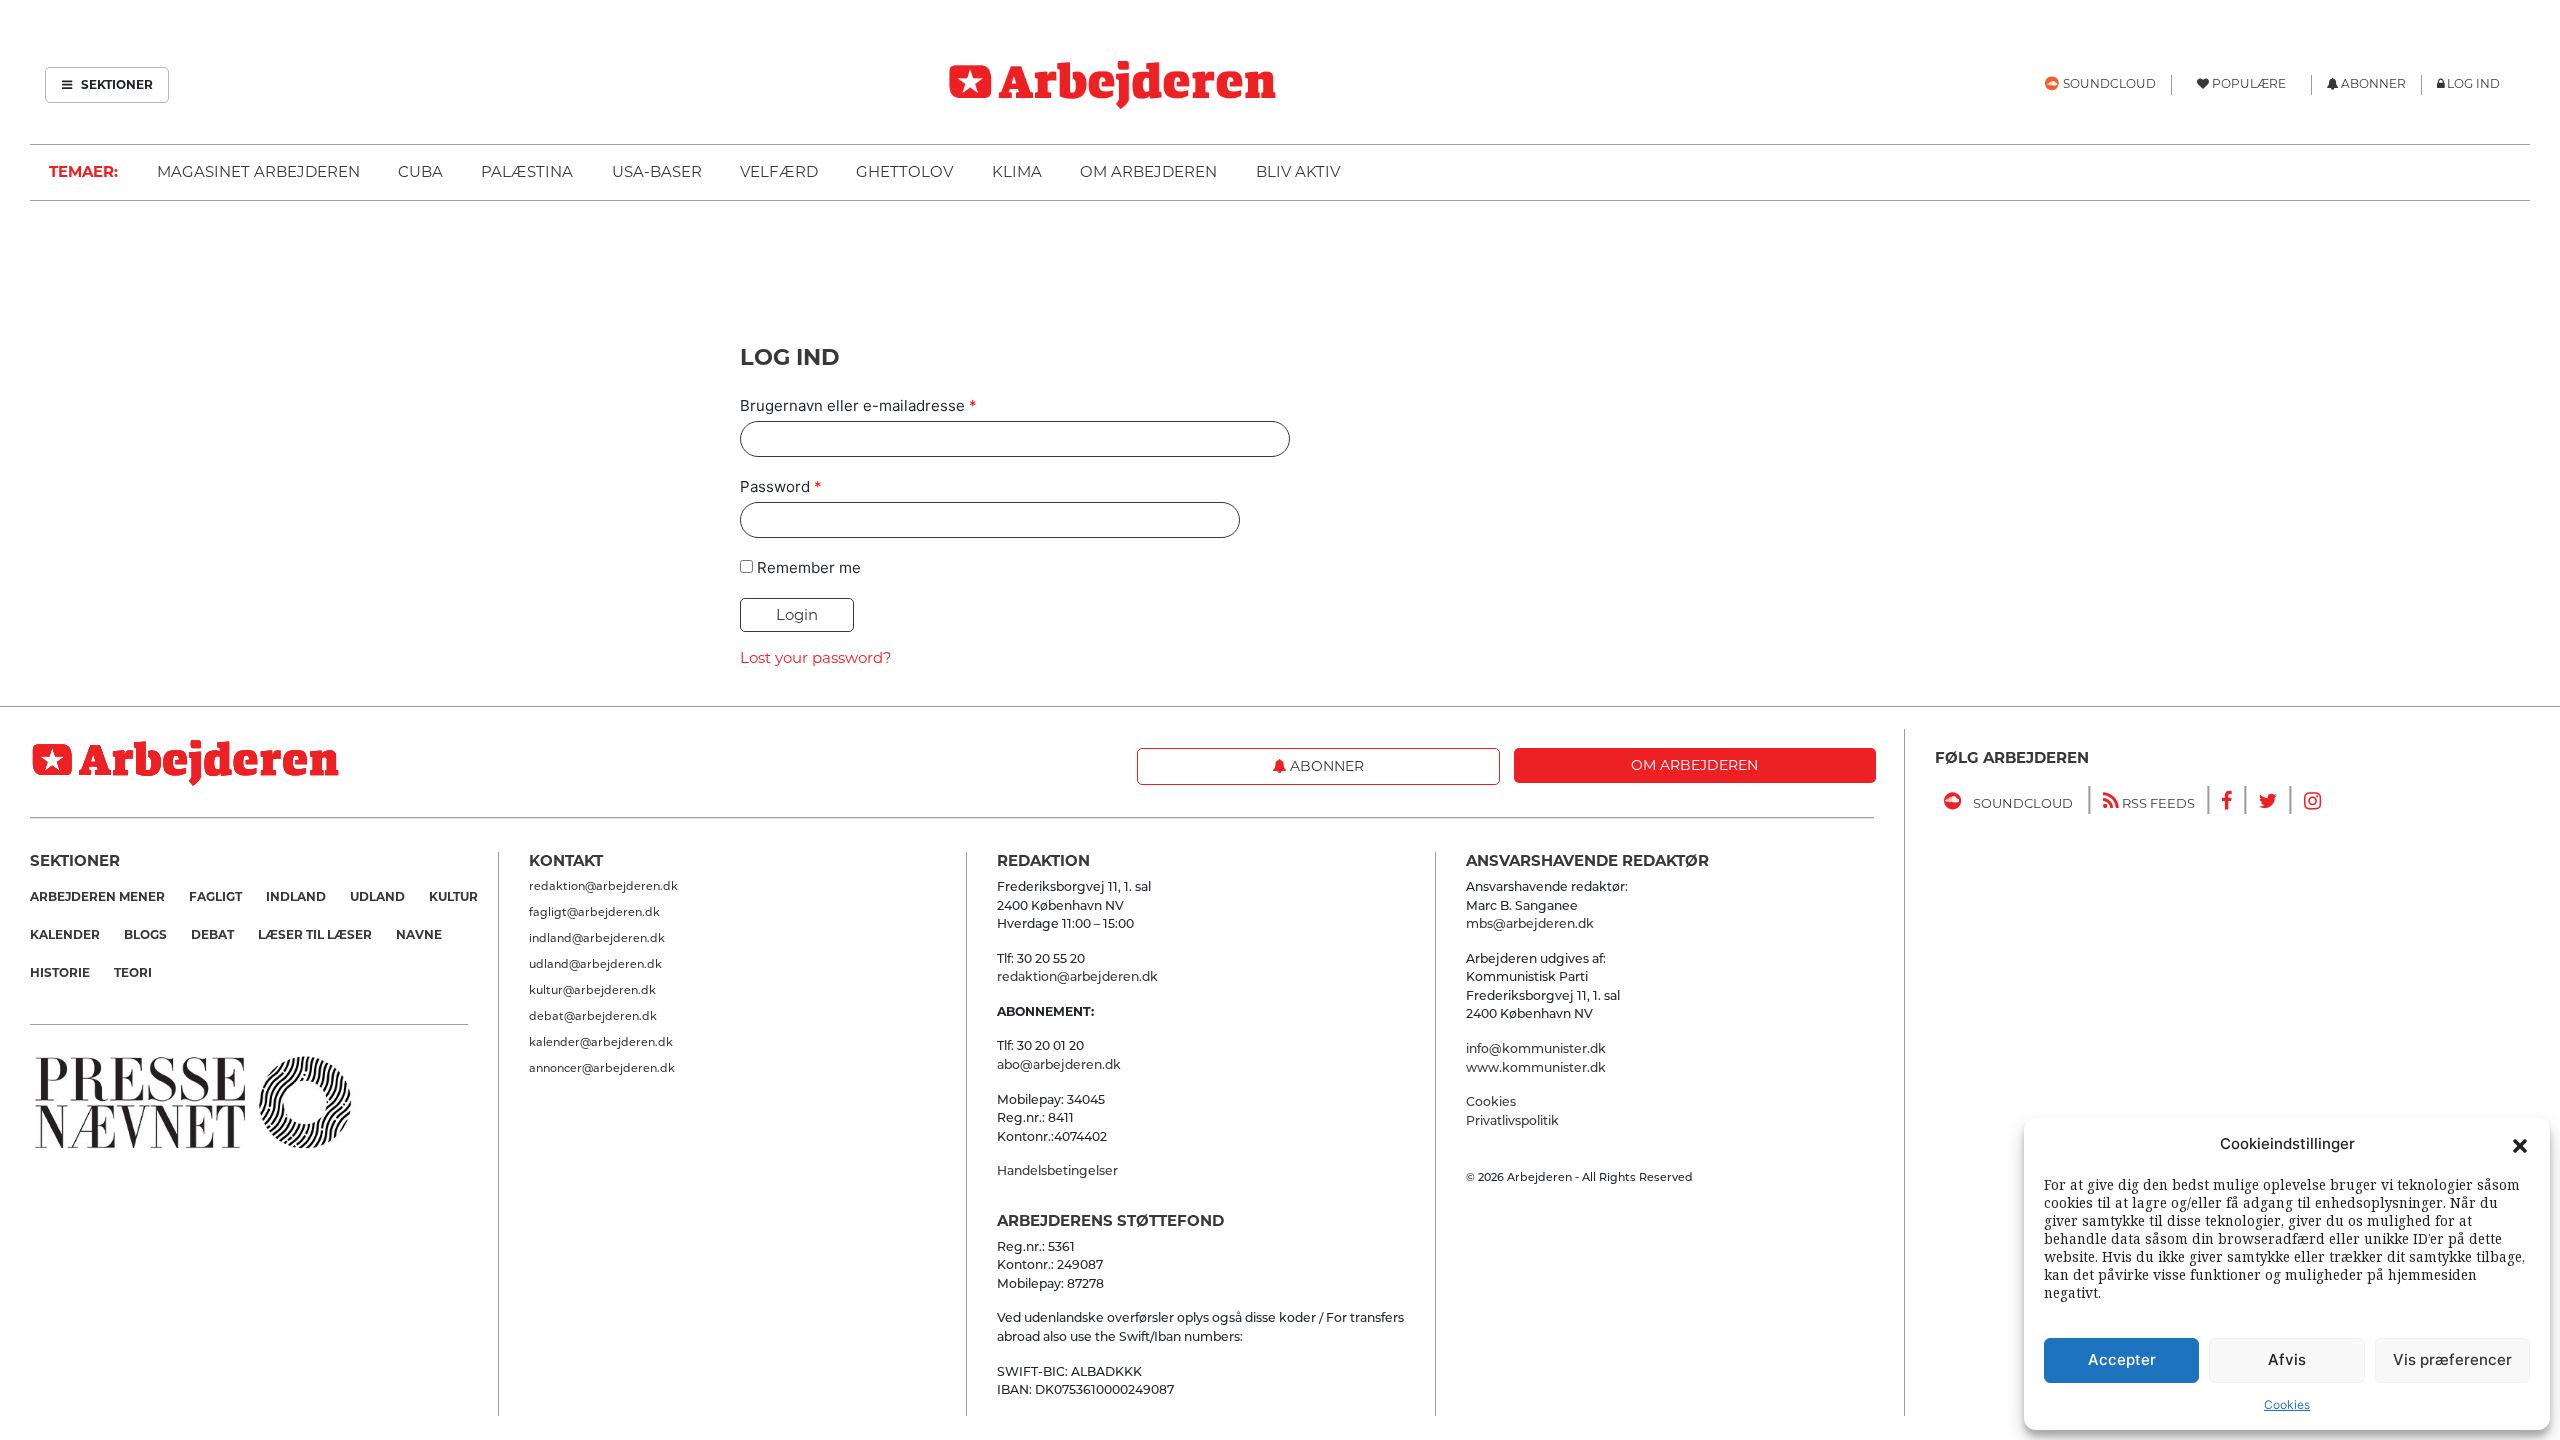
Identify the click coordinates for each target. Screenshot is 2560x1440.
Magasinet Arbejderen (258, 171)
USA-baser (657, 171)
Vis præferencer (2452, 1359)
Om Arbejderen (1148, 171)
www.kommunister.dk (1536, 1067)
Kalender (65, 934)
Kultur (453, 896)
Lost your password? (816, 657)
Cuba (420, 171)
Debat (212, 934)
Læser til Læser (315, 934)
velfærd (779, 171)
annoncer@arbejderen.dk (602, 1068)
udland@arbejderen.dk (595, 964)
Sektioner (115, 84)
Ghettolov (904, 171)
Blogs (145, 934)
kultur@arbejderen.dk (592, 990)
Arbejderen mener (97, 896)
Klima (1017, 171)
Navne (419, 934)
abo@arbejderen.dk (1059, 1064)
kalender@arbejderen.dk (601, 1042)
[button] (2520, 1144)
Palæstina (527, 171)
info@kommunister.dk (1536, 1048)
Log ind (2473, 83)
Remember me (809, 567)
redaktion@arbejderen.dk (603, 886)
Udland (377, 896)
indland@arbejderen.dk (597, 938)
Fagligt (215, 896)
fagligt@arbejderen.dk (594, 912)
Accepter (2122, 1359)
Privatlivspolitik (1512, 1120)
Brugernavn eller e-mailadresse (858, 405)
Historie (60, 972)
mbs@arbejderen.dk (1530, 923)
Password (781, 486)
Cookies (2287, 1404)
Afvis (2287, 1359)
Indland (296, 896)
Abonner (1325, 766)
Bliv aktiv (1298, 171)
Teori (133, 972)
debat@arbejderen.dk (593, 1016)
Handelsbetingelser (1057, 1170)
